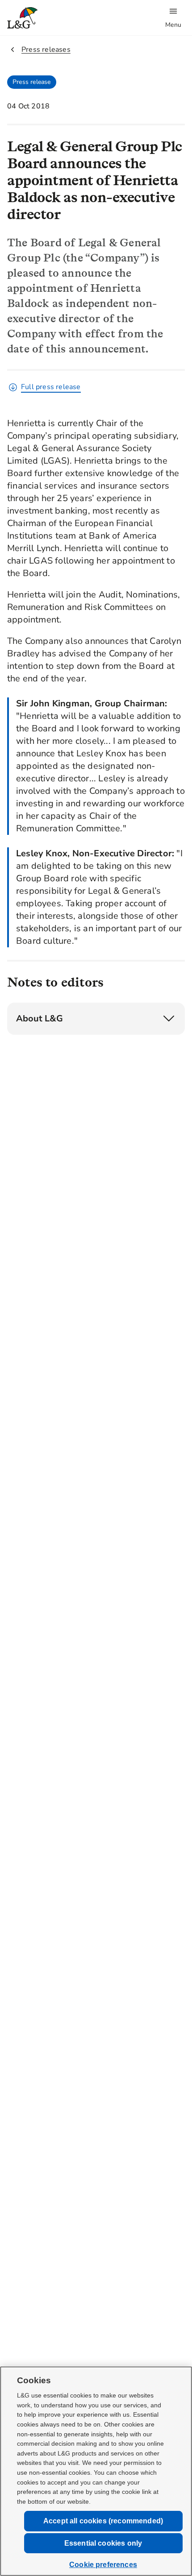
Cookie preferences (103, 2565)
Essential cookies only (103, 2543)
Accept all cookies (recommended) (103, 2521)
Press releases (46, 50)
